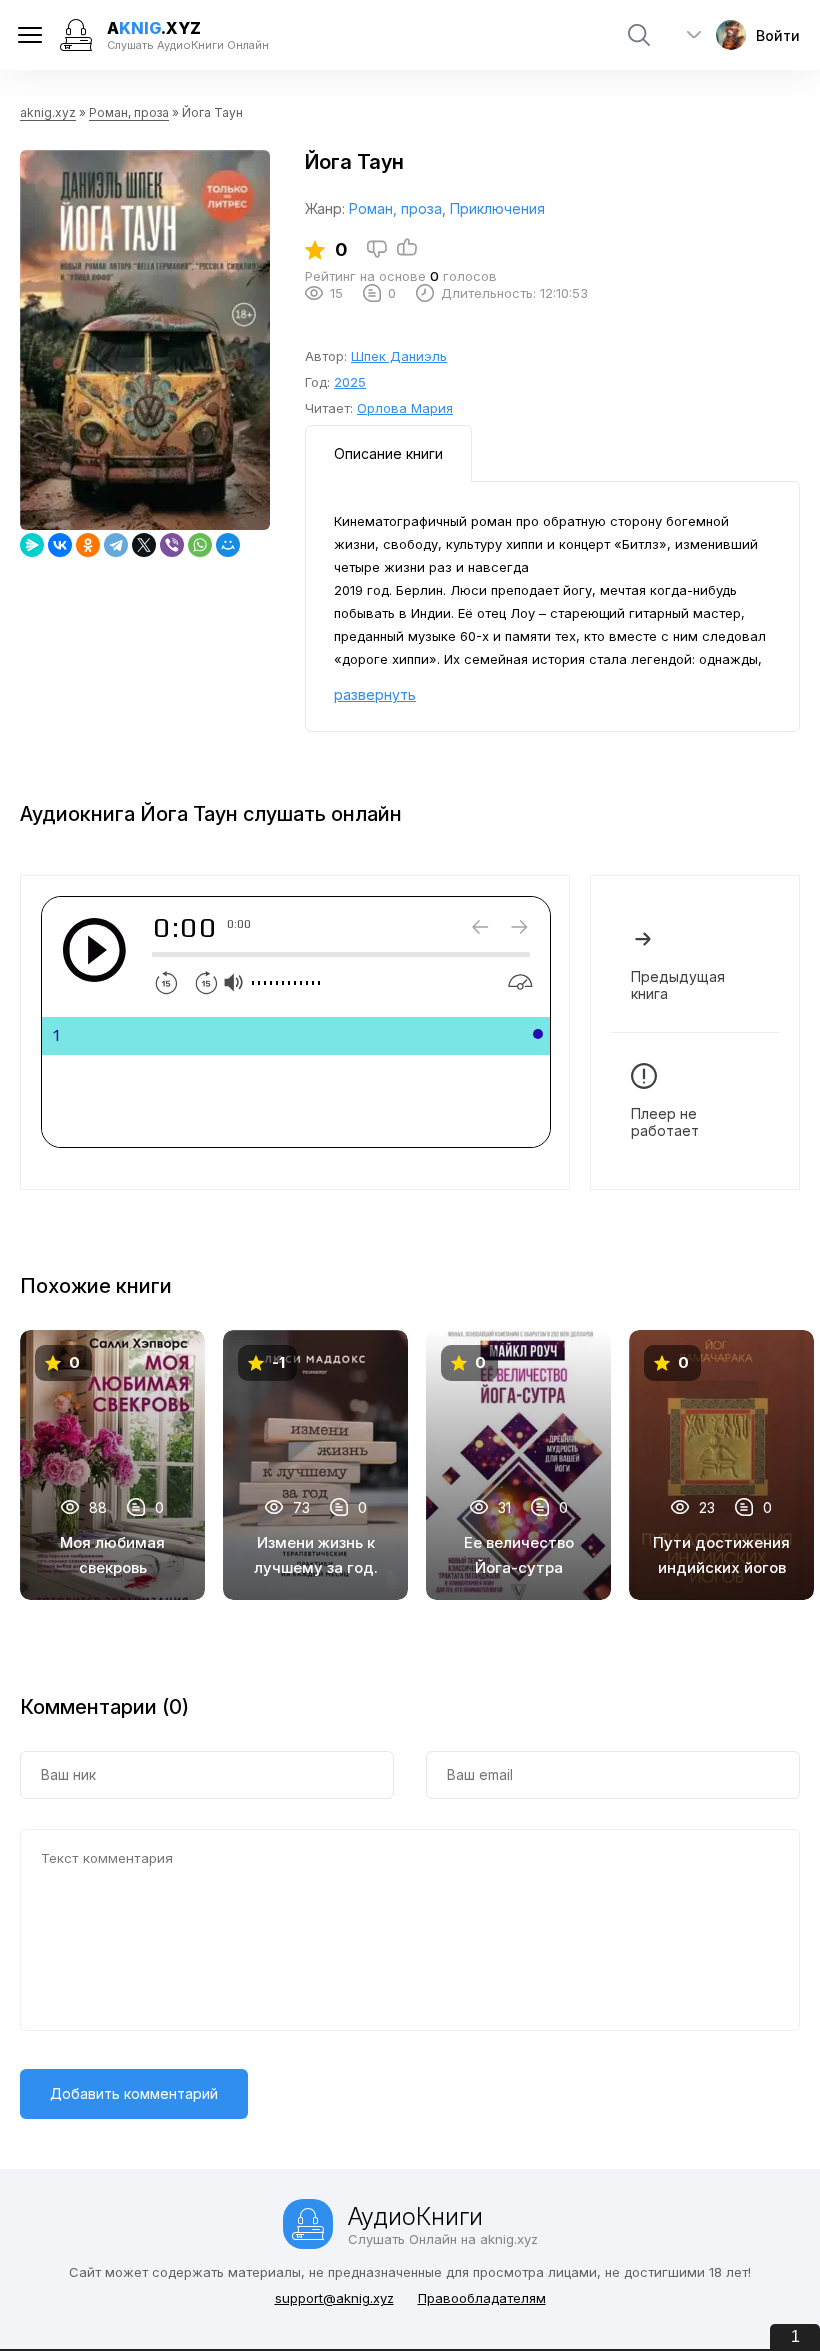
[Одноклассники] (88, 545)
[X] (144, 545)
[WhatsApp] (200, 545)
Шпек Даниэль (399, 356)
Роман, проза (129, 112)
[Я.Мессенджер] (32, 545)
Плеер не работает (665, 1122)
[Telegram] (116, 545)
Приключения (497, 208)
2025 (350, 382)
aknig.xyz (48, 112)
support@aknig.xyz (334, 2298)
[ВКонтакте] (60, 545)
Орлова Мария (405, 408)
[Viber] (172, 545)
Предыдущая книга (678, 985)
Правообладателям (482, 2298)
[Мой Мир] (228, 545)
